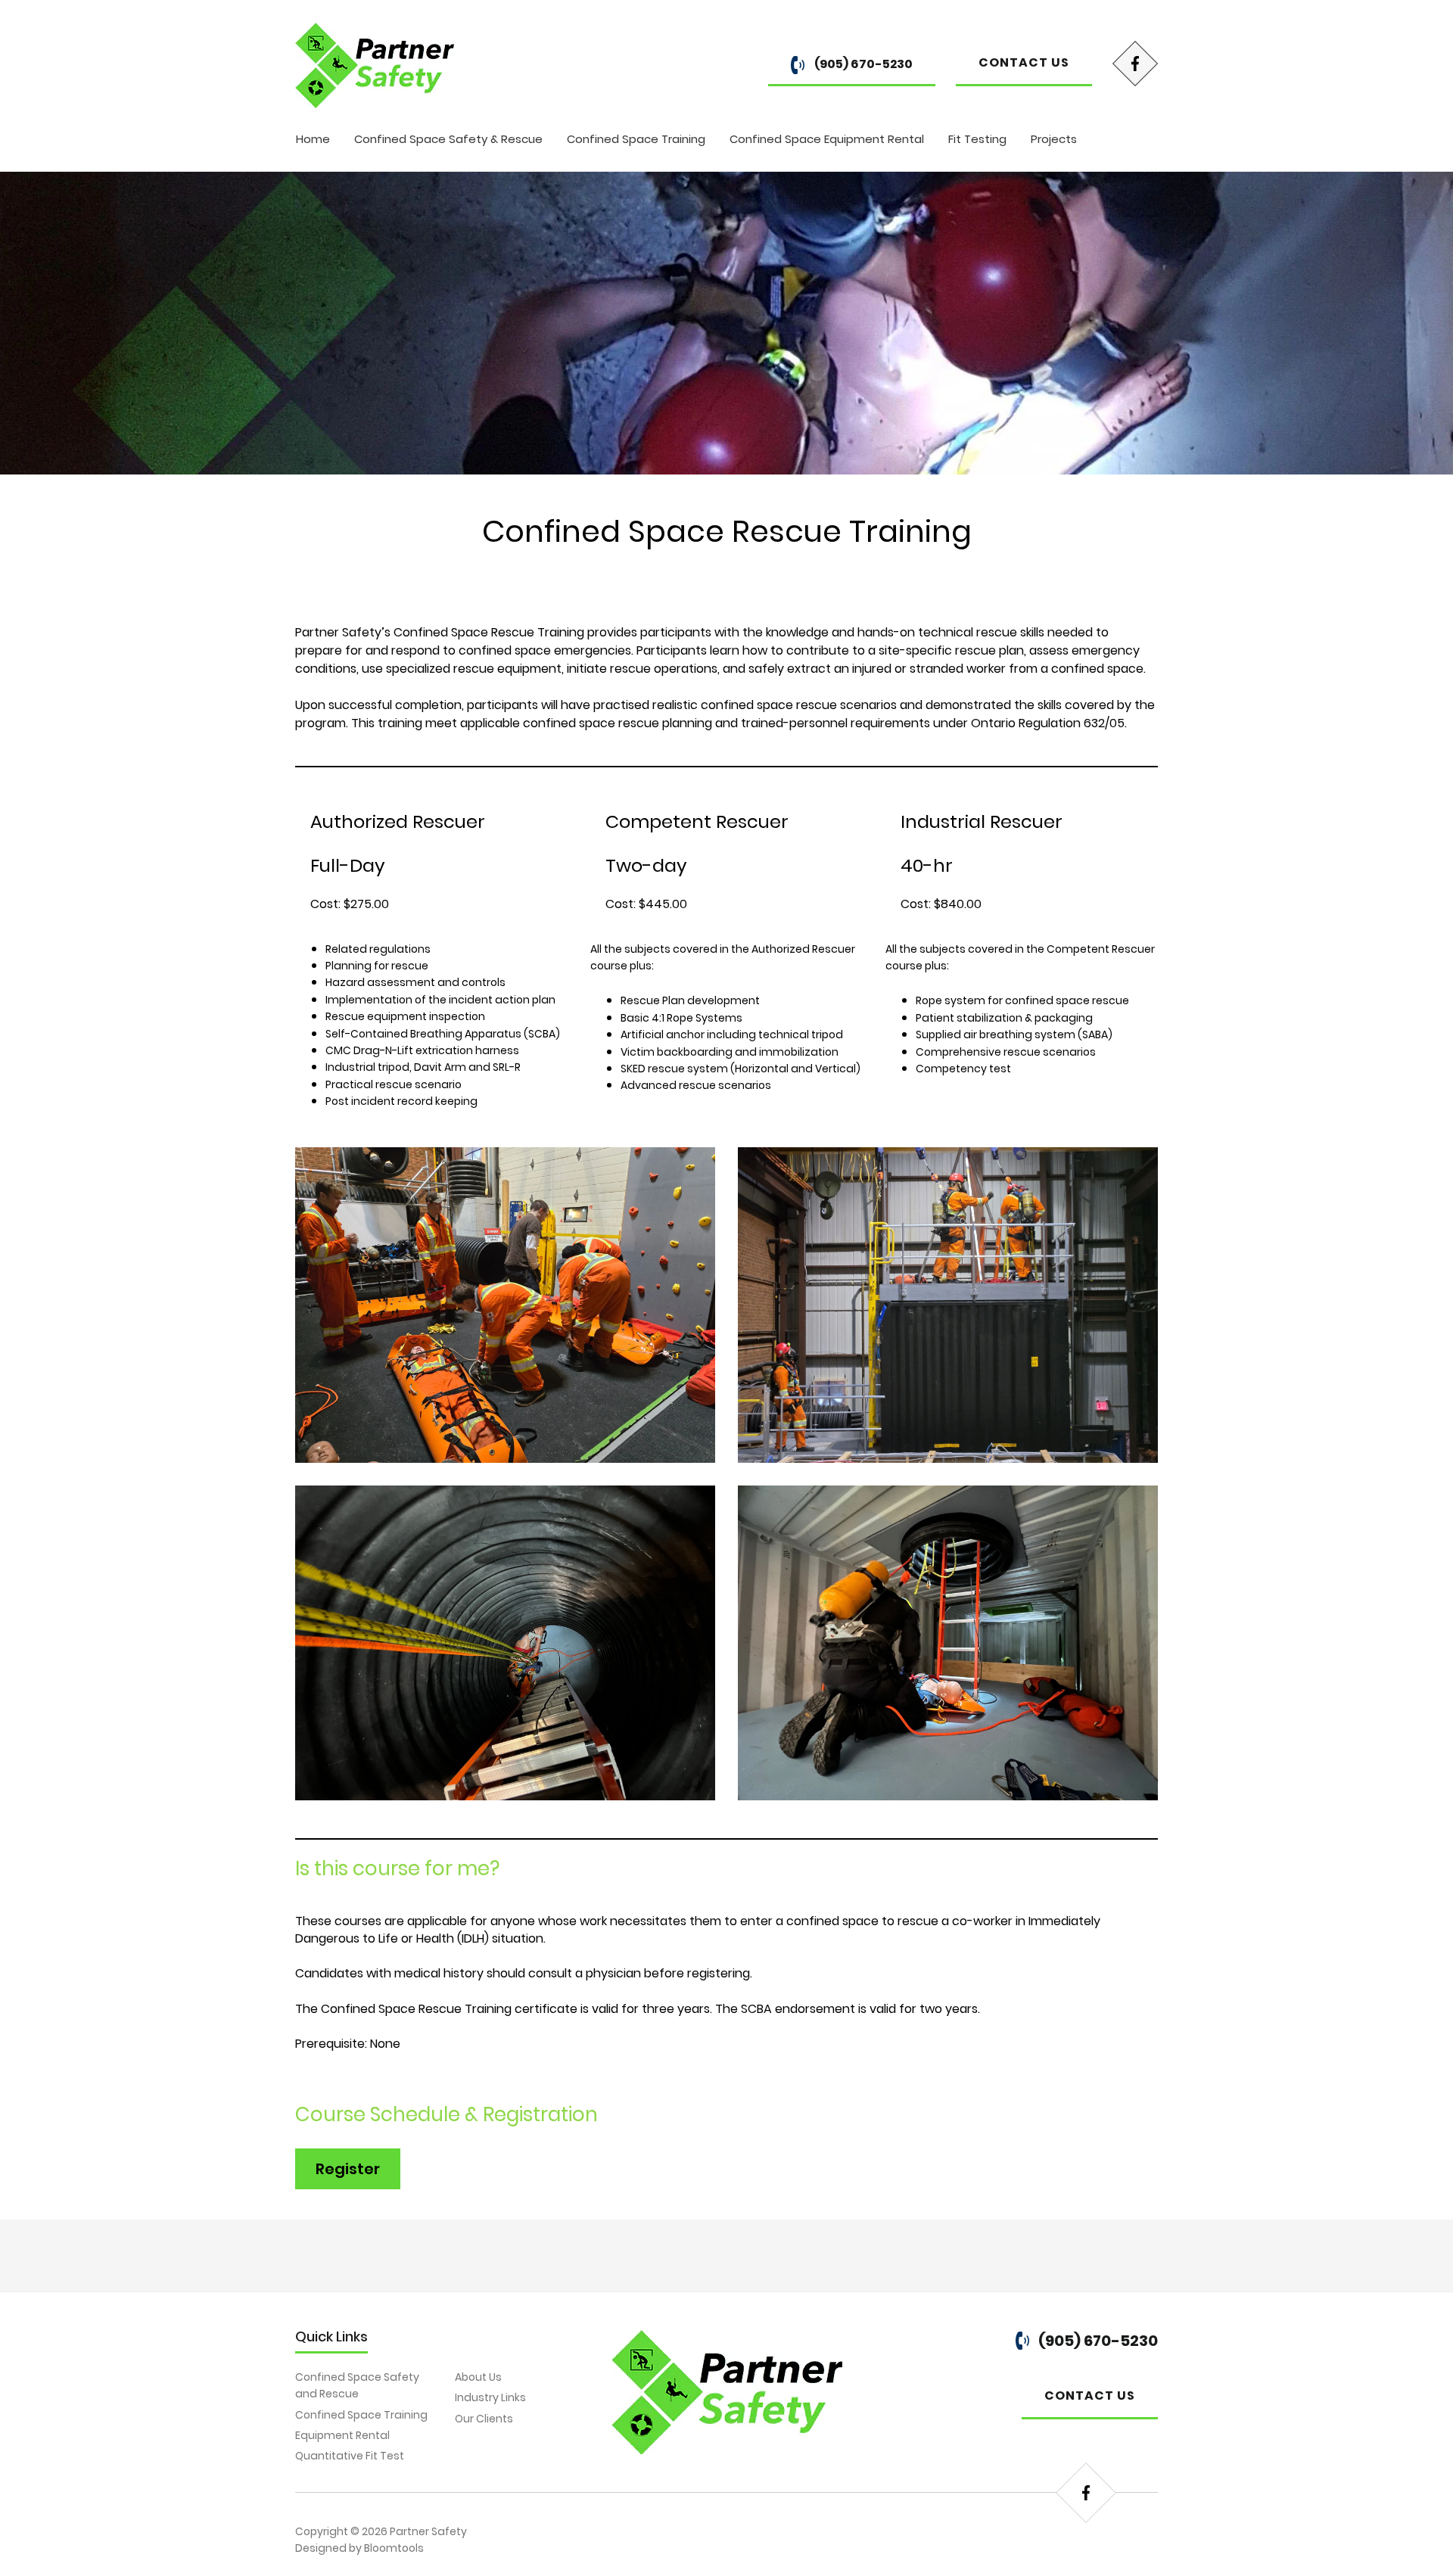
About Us (478, 2377)
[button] (348, 2169)
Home (313, 139)
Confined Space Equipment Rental (827, 139)
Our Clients (484, 2419)
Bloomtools (394, 2548)
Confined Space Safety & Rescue (448, 139)
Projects (1054, 139)
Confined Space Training (636, 139)
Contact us (1024, 62)
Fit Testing (977, 139)
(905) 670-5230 (862, 64)
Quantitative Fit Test (350, 2456)
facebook (1135, 64)
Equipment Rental (342, 2435)
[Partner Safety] (375, 65)
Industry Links (490, 2397)
